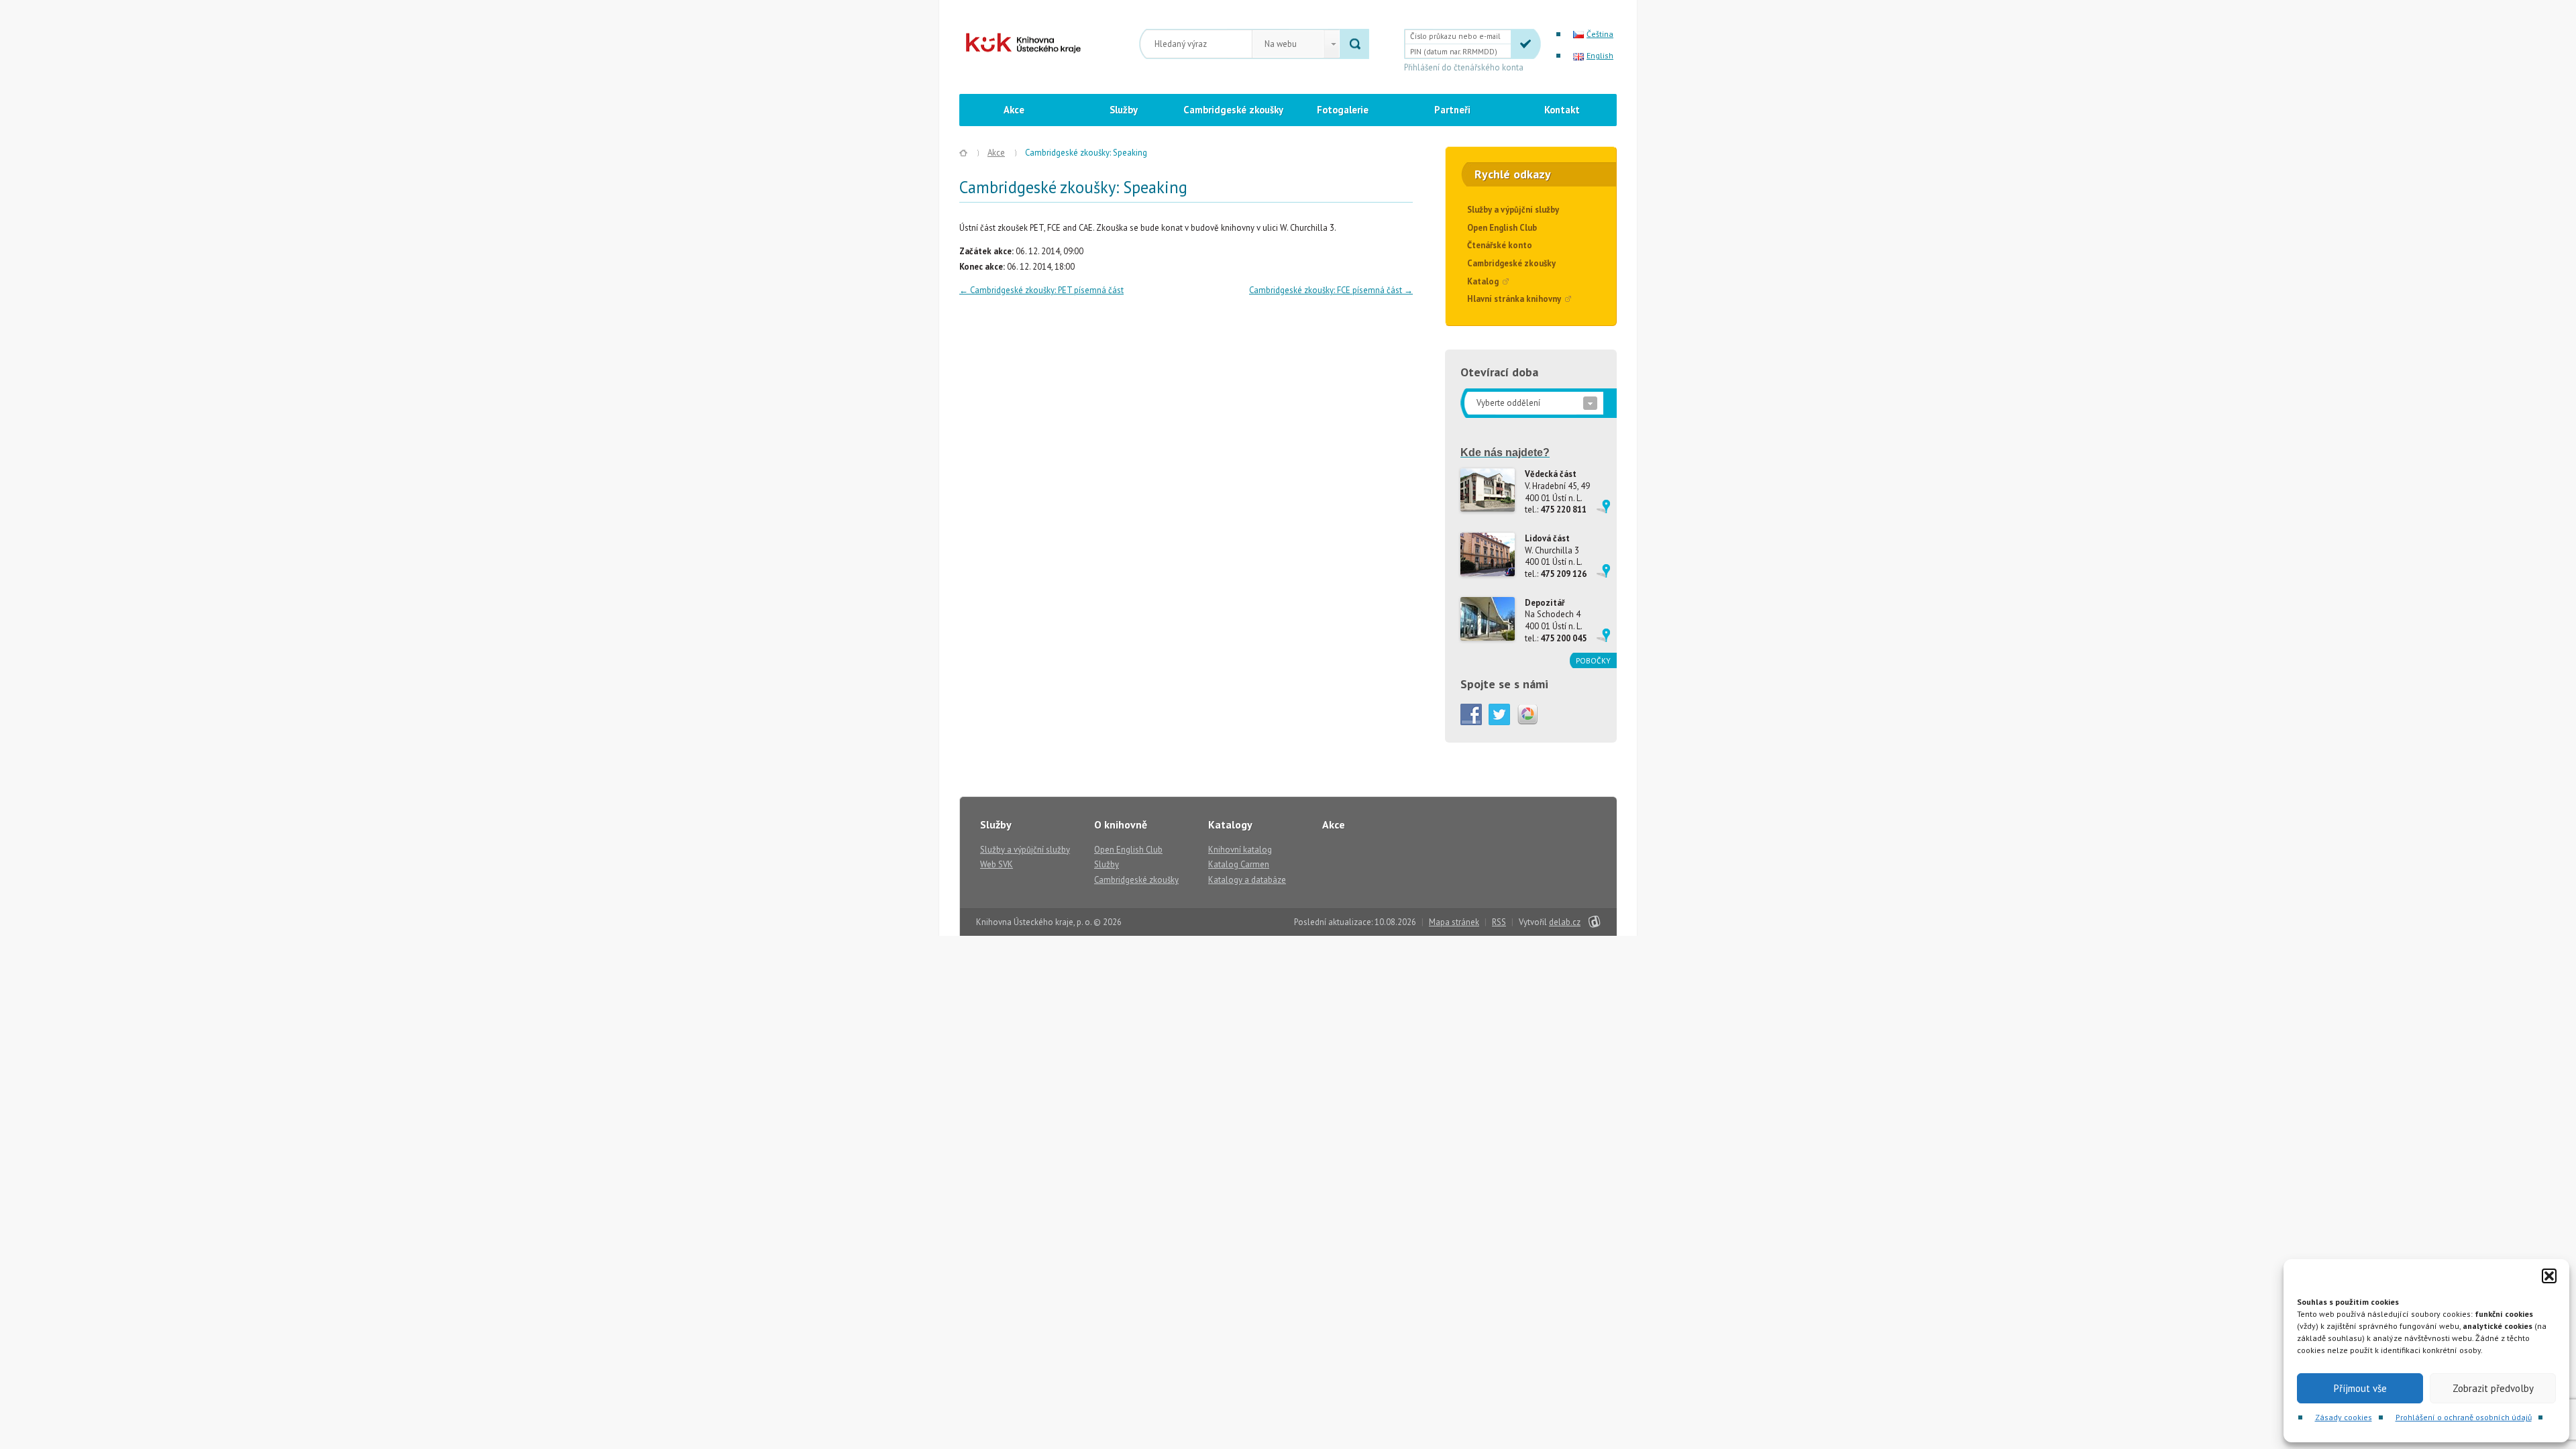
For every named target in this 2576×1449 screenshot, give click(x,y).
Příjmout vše (2360, 1388)
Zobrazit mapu (1603, 506)
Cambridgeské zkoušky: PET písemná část (1041, 290)
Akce (1014, 110)
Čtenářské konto (1500, 245)
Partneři (1452, 110)
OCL (1012, 43)
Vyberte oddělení (1508, 403)
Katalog (1483, 281)
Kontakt (1562, 110)
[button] (2549, 1276)
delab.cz (1565, 922)
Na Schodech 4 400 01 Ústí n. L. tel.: (1556, 621)
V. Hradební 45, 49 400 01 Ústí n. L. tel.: (1557, 492)
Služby (1124, 110)
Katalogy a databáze (1247, 880)
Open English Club (1502, 228)
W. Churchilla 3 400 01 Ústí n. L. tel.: (1556, 556)
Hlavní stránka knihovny (1514, 299)
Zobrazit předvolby (2493, 1388)
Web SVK (997, 864)
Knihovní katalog (1240, 850)
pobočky (1593, 660)
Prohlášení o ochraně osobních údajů (2464, 1417)
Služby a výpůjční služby (1513, 210)
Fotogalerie (1343, 110)
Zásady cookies (2344, 1417)
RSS (1499, 922)
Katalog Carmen (1239, 864)
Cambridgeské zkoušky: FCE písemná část (1331, 290)
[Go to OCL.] (963, 153)
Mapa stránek (1454, 922)
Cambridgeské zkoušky (1233, 110)
